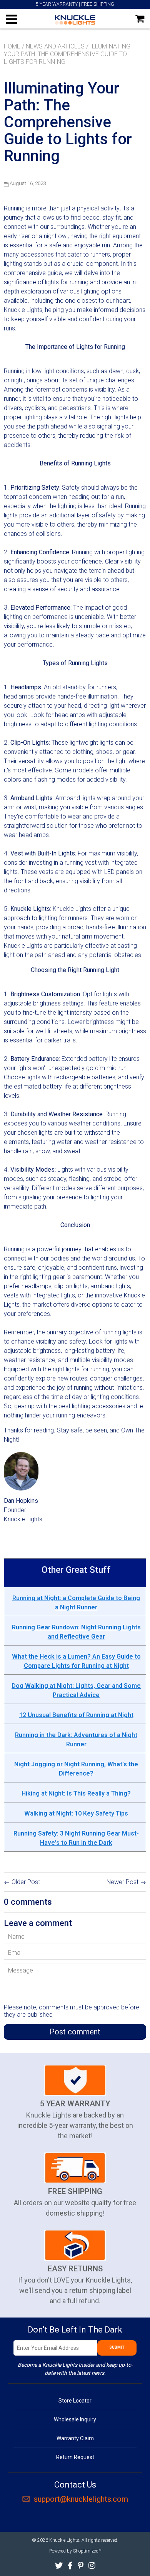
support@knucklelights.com (81, 2499)
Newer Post (122, 1882)
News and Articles (55, 46)
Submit (117, 2347)
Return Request (75, 2457)
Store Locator (75, 2401)
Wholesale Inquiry (75, 2419)
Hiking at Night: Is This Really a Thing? (76, 1793)
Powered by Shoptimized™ (75, 2551)
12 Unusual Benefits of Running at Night (76, 1715)
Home (12, 46)
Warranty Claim (75, 2438)
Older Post (26, 1882)
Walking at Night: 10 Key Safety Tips (76, 1813)
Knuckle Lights (64, 2540)
